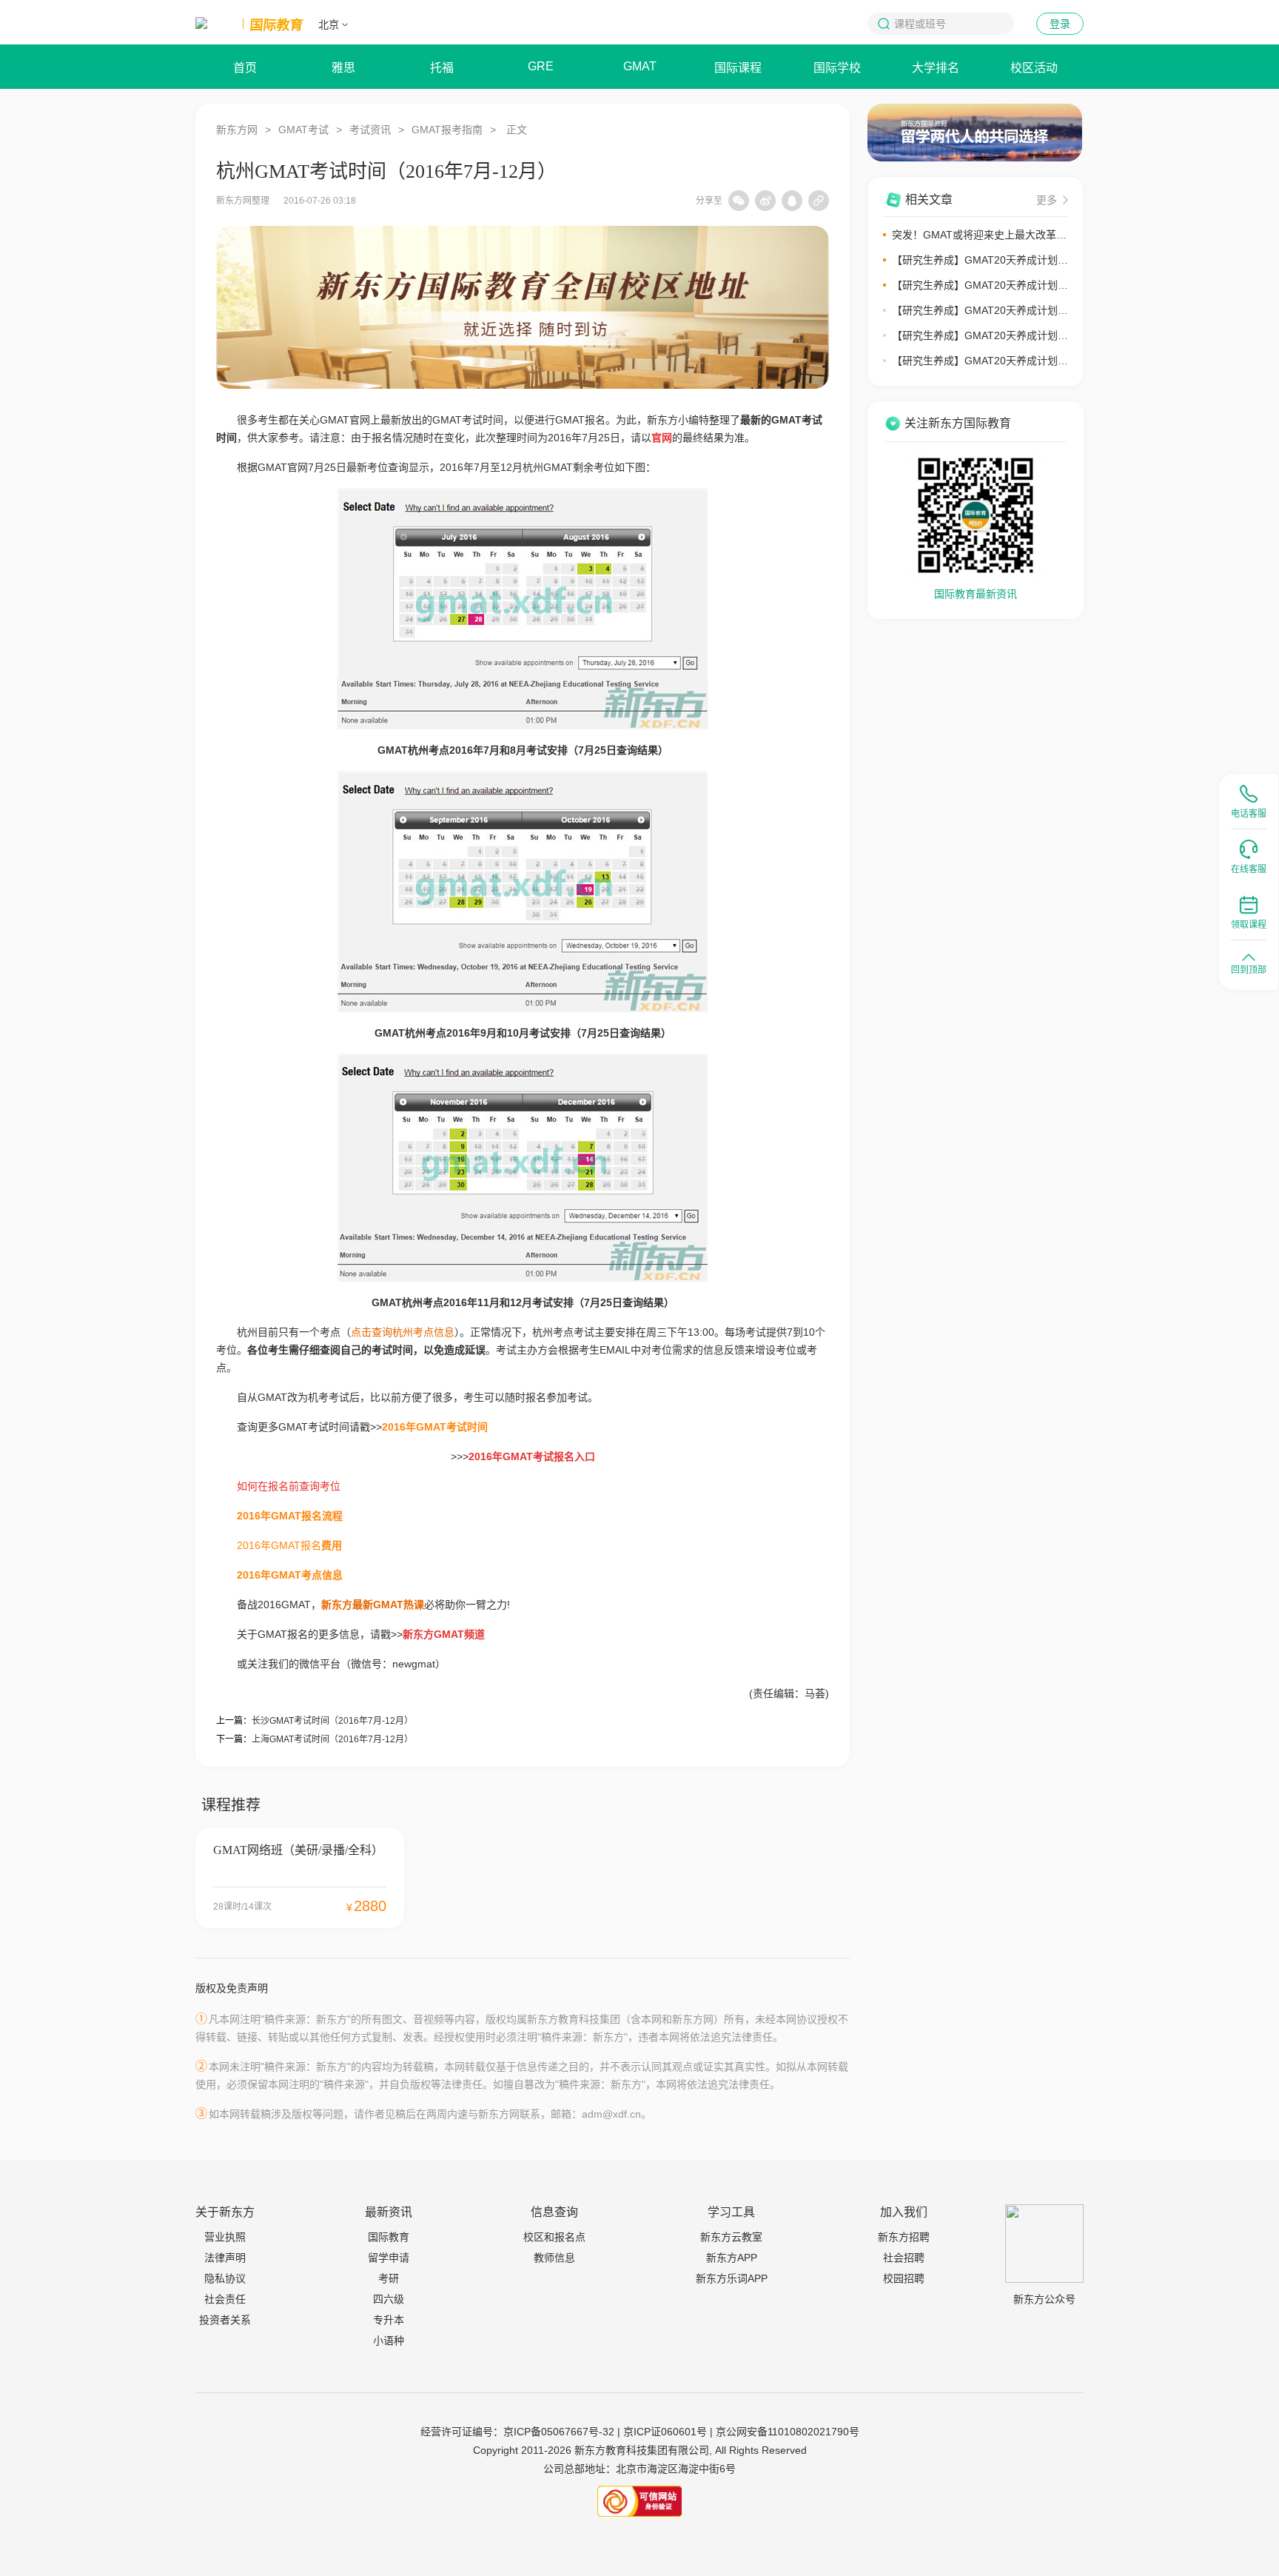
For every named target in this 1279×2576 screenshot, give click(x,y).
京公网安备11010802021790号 (788, 2432)
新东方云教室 (731, 2237)
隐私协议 (225, 2278)
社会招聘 (904, 2258)
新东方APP (732, 2258)
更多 (1047, 200)
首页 (245, 68)
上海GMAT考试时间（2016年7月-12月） (332, 1739)
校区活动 (1034, 68)
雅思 (343, 68)
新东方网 (237, 130)
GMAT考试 (303, 130)
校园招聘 (904, 2278)
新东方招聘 (904, 2237)
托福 (442, 68)
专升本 (389, 2320)
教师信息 (554, 2258)
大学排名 (936, 68)
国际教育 (389, 2237)
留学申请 (389, 2258)
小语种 (389, 2341)
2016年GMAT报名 (279, 1545)
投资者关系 (225, 2320)
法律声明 (225, 2258)
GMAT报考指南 (447, 130)
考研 (389, 2278)
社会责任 (225, 2299)
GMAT (640, 66)
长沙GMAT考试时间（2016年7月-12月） (332, 1721)
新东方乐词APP (732, 2278)
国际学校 (837, 68)
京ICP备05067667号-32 (559, 2432)
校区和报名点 (554, 2237)
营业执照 (225, 2237)
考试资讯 (370, 130)
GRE (541, 66)
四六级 (389, 2299)
